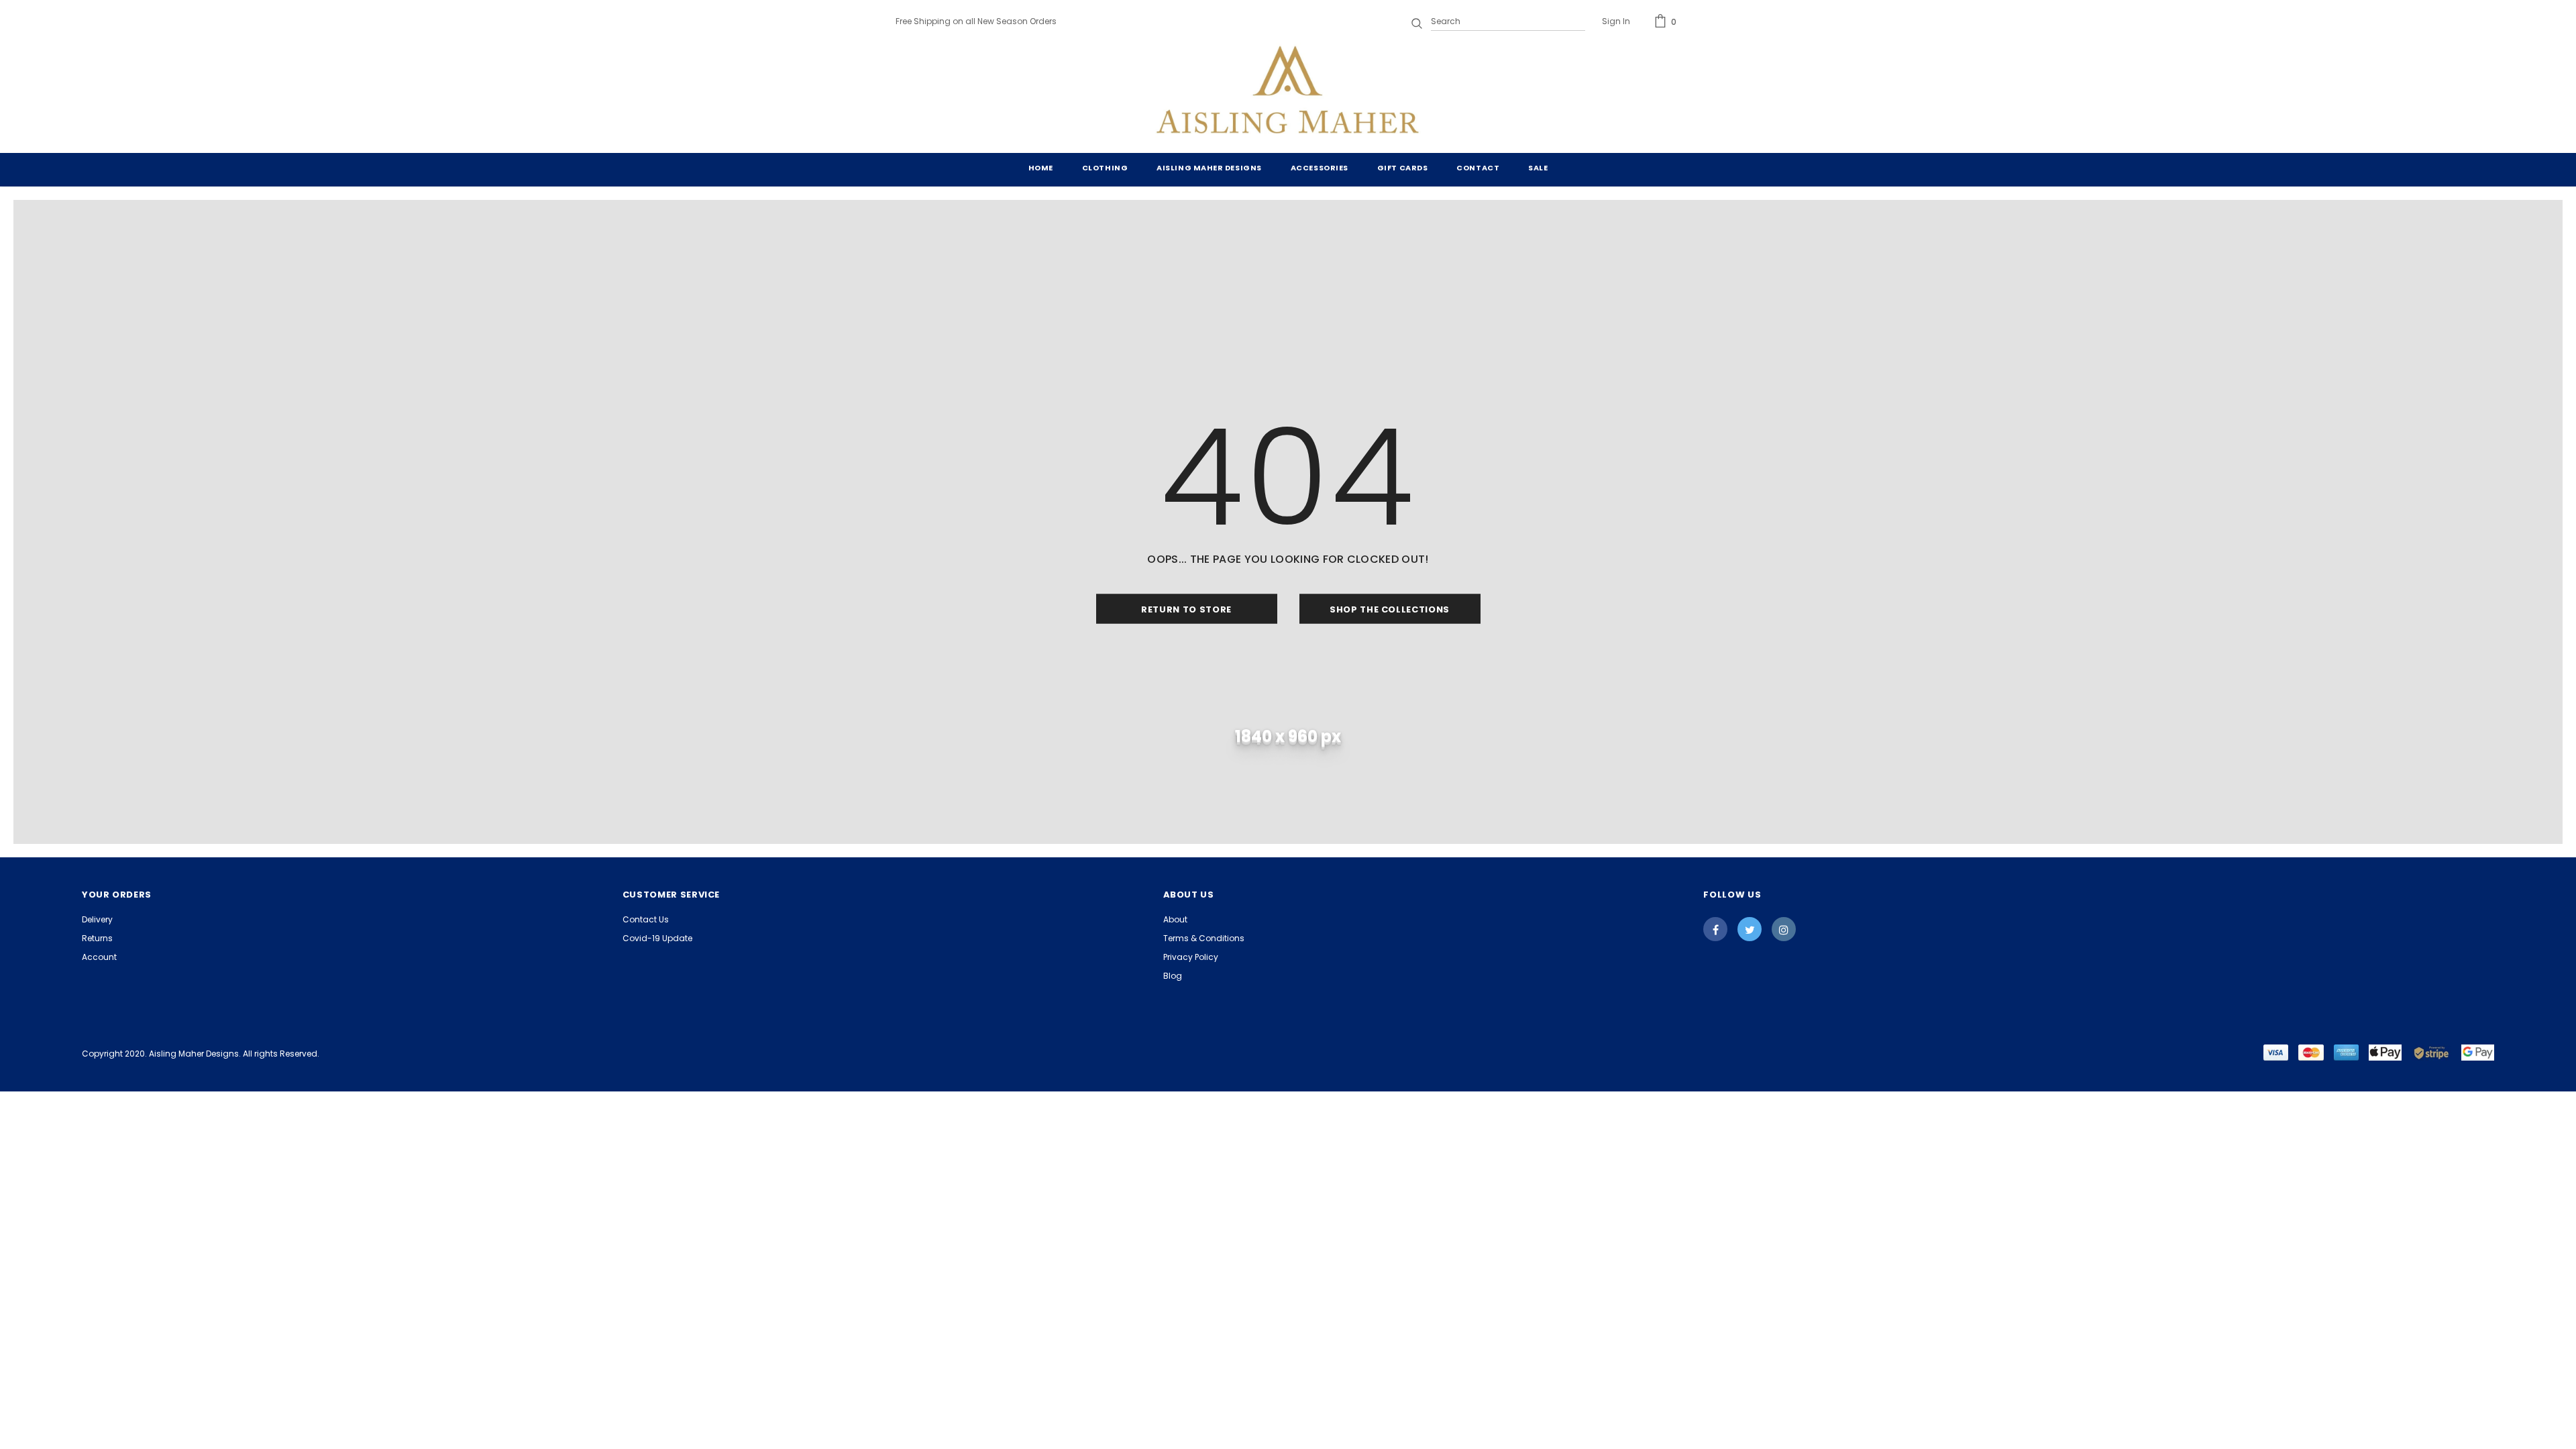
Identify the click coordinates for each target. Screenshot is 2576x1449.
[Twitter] (1750, 929)
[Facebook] (1715, 929)
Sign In (1616, 21)
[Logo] (1288, 93)
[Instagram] (1784, 929)
